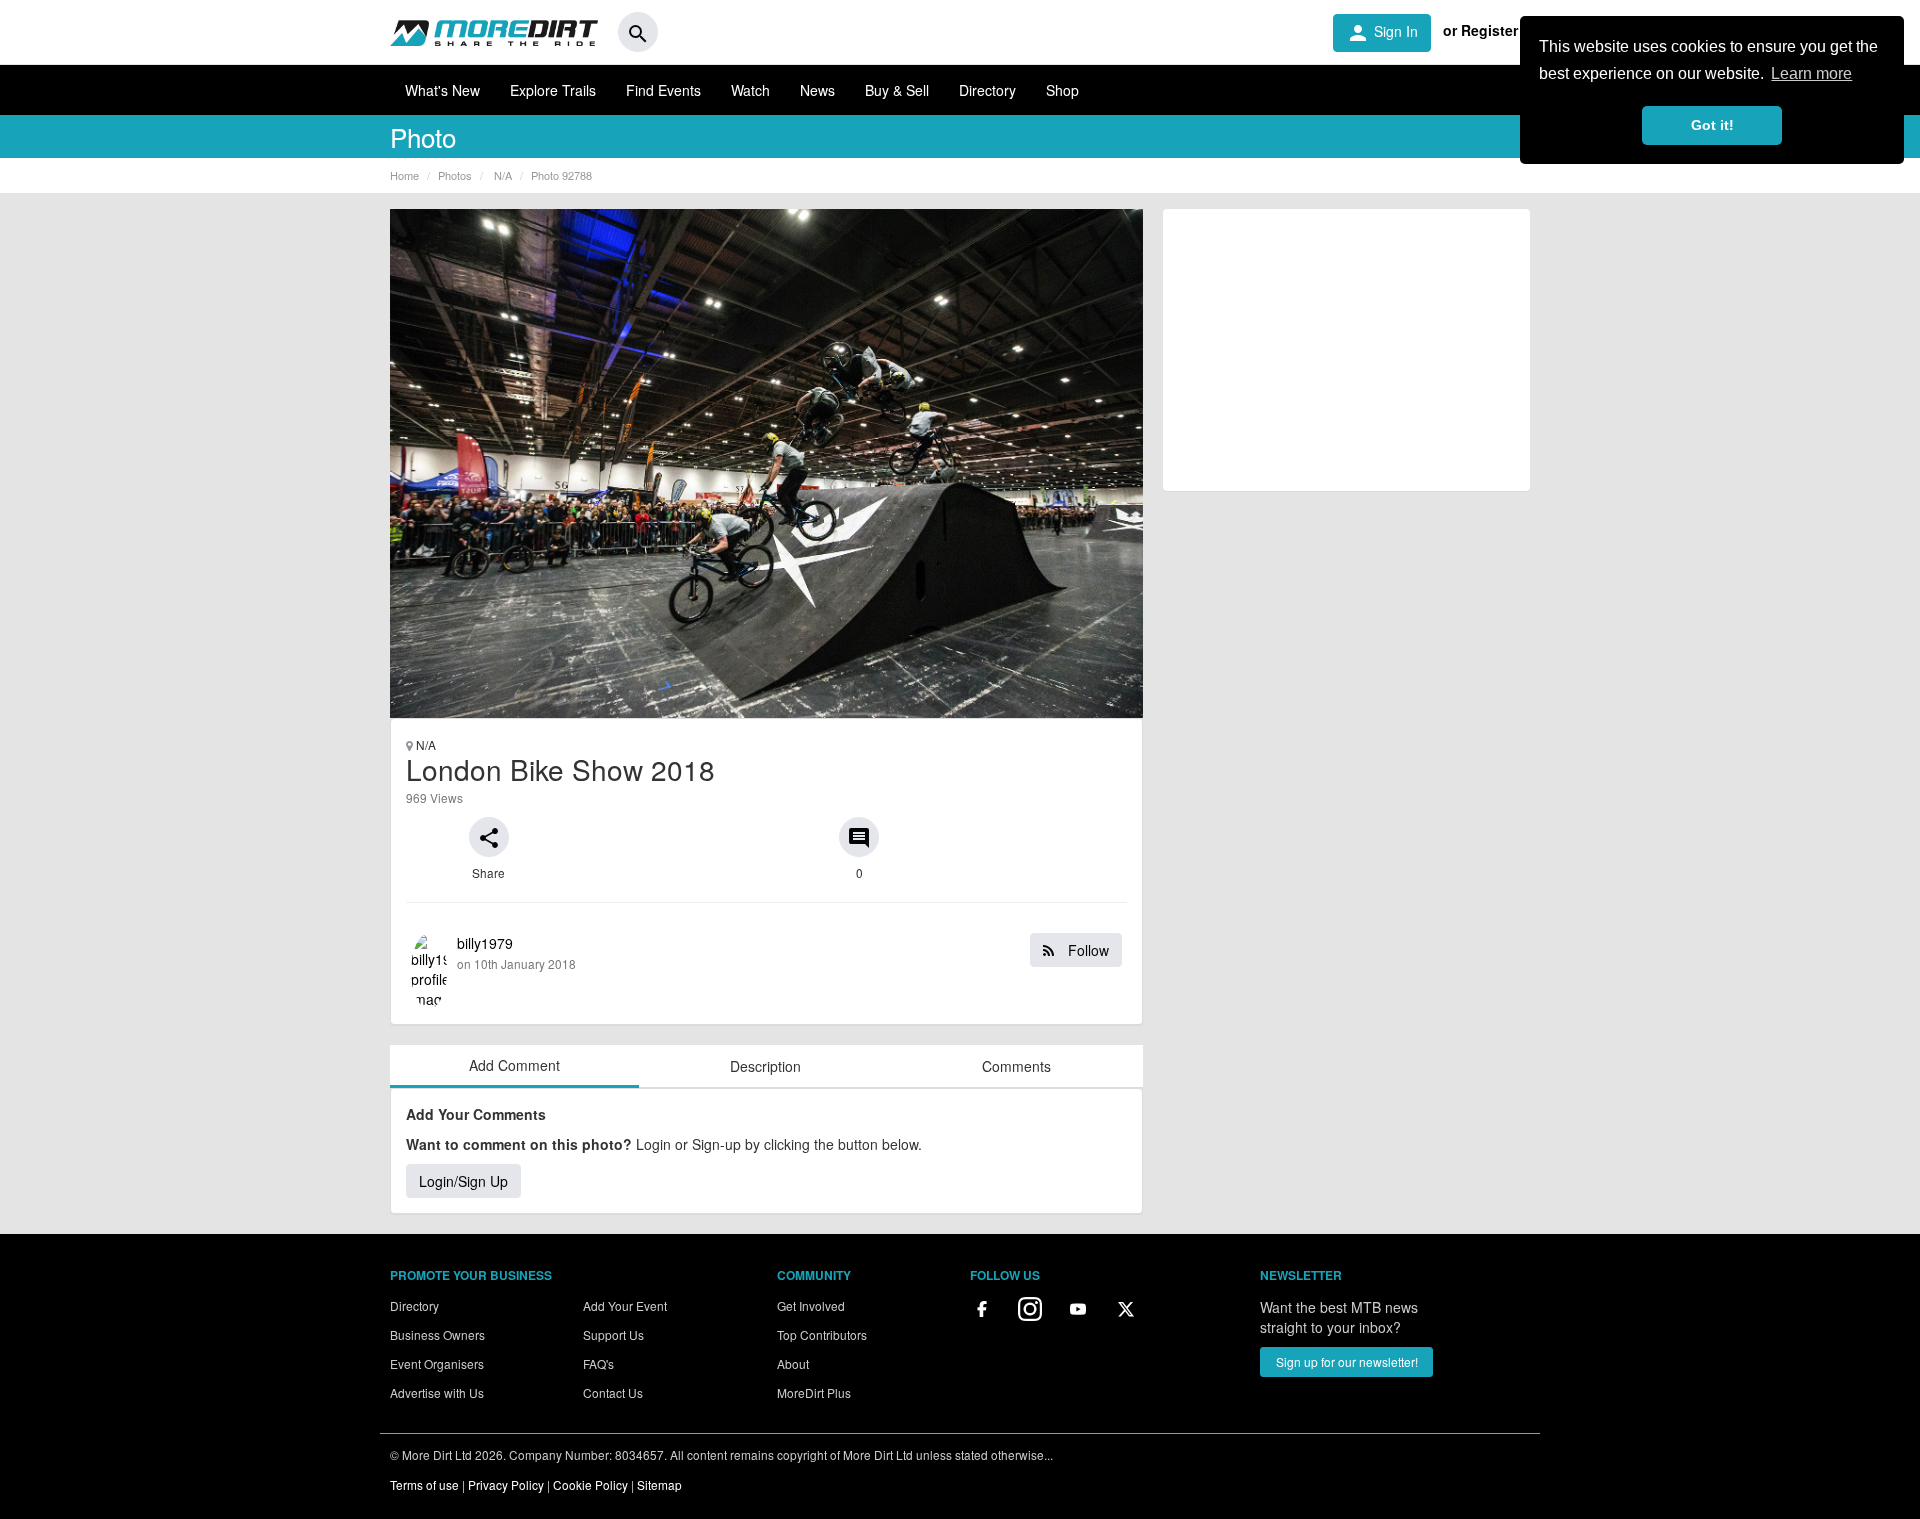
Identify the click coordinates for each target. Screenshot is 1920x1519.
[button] (489, 837)
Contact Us (613, 1392)
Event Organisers (437, 1363)
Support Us (613, 1334)
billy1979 (783, 952)
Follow (1086, 950)
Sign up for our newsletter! (1347, 1361)
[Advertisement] (1346, 350)
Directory (987, 90)
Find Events (663, 90)
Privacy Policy (506, 1484)
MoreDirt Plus (814, 1392)
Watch (750, 90)
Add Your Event (625, 1305)
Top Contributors (822, 1334)
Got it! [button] (1712, 125)
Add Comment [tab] (514, 1065)
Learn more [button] (1811, 73)
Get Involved (811, 1305)
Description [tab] (765, 1066)
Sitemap (659, 1484)
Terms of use (424, 1484)
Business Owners (437, 1334)
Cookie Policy (590, 1484)
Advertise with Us (437, 1392)
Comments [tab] (1016, 1066)
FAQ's (598, 1363)
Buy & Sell (897, 90)
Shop (1062, 90)
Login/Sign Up (463, 1181)
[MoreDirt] (494, 32)
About (793, 1363)
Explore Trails (553, 90)
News (817, 90)
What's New (442, 90)
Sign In (1382, 33)
